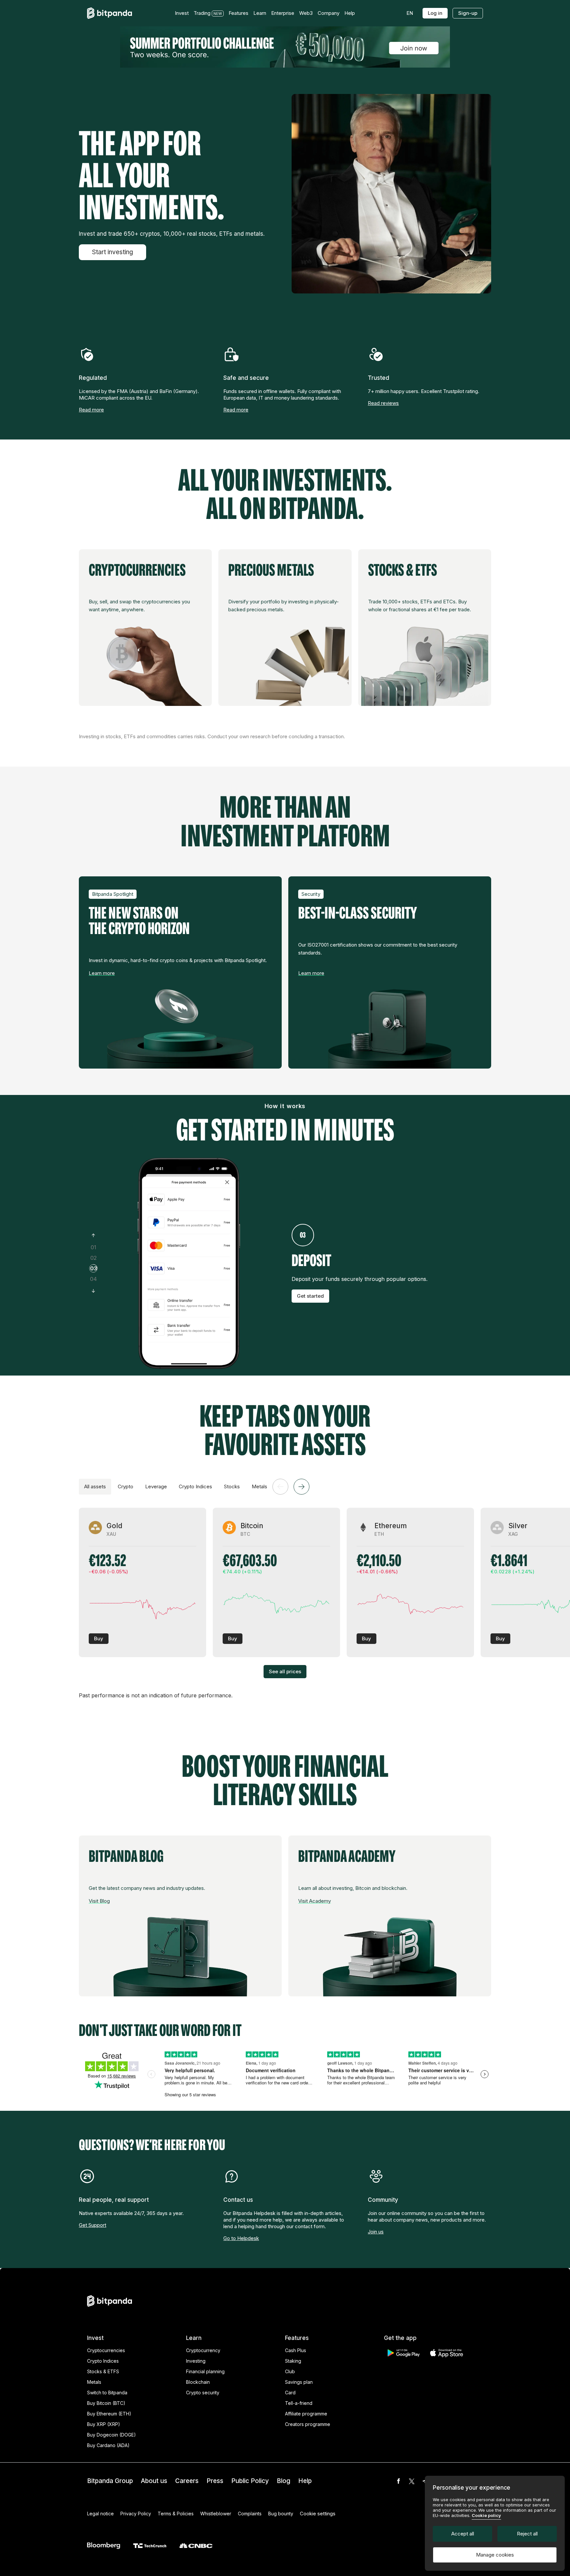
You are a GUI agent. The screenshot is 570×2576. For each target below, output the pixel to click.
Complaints (250, 2514)
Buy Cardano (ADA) (108, 2445)
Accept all (463, 2534)
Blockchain (198, 2382)
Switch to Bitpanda (107, 2393)
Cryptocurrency (203, 2350)
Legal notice (100, 2514)
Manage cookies (495, 2555)
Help (305, 2481)
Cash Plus (296, 2350)
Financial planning (205, 2371)
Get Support (93, 2225)
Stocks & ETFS (103, 2371)
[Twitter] (412, 2481)
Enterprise (283, 13)
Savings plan (299, 2382)
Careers (187, 2481)
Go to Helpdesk (241, 2238)
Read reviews (383, 403)
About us (154, 2481)
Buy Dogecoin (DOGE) (111, 2435)
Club (290, 2371)
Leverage (156, 1486)
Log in (435, 13)
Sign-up (468, 13)
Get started (310, 1296)
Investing (196, 2361)
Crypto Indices (195, 1486)
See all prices (285, 1671)
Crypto (126, 1486)
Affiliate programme (306, 2414)
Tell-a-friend (299, 2403)
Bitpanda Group (110, 2481)
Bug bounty (281, 2514)
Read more (91, 410)
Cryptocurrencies (106, 2350)
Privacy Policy (136, 2514)
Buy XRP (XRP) (104, 2424)
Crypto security (203, 2393)
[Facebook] (398, 2481)
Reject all (527, 2534)
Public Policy (250, 2481)
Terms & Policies (176, 2514)
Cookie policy (486, 2515)
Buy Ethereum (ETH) (109, 2414)
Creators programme (308, 2424)
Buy (99, 1638)
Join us (376, 2232)
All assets (95, 1486)
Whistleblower (216, 2514)
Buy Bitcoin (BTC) (106, 2403)
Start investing (112, 252)
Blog (284, 2481)
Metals (259, 1486)
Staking (293, 2361)
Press (215, 2481)
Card (290, 2393)
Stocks (232, 1486)
